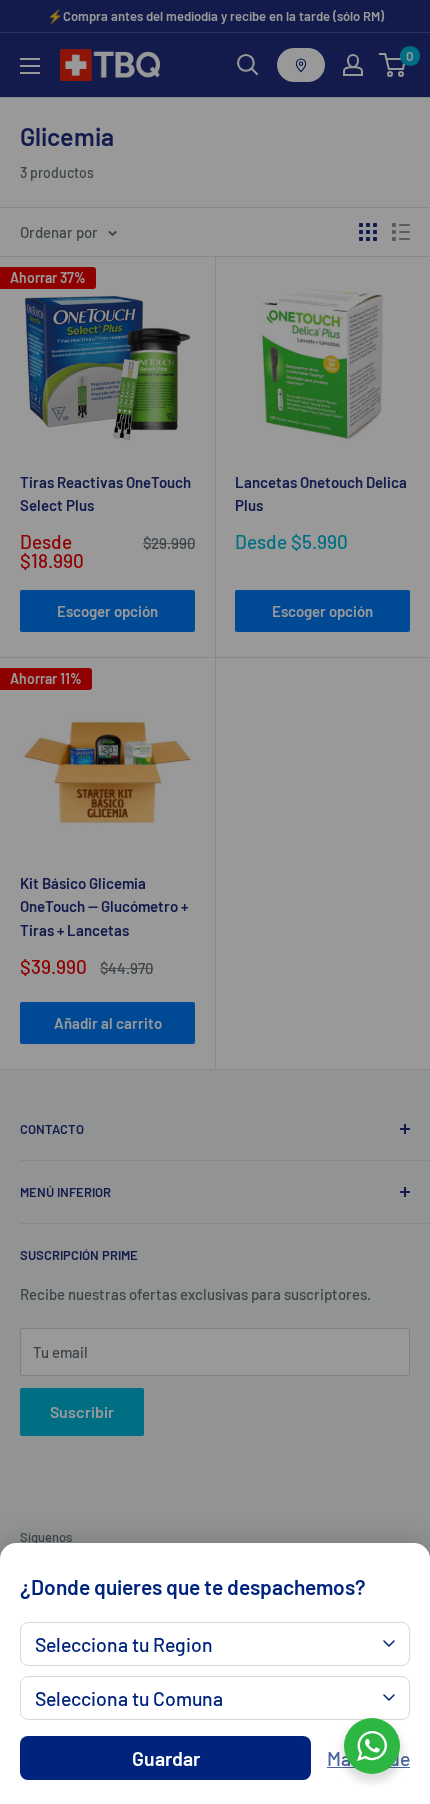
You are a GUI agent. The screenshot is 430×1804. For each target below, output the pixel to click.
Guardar (166, 1758)
